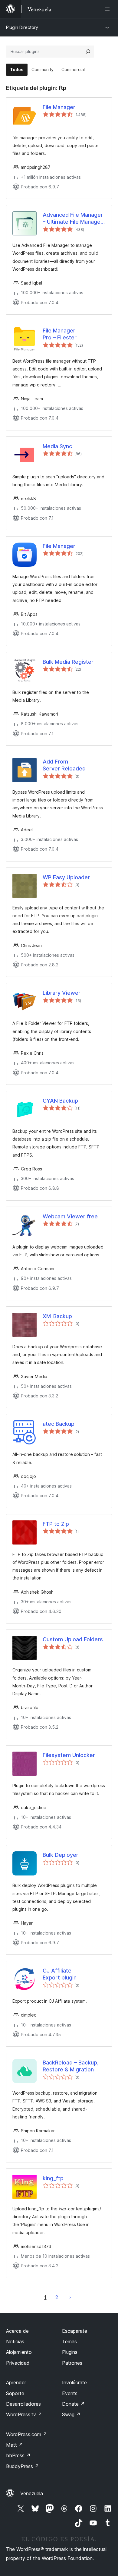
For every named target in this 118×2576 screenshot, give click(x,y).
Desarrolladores (23, 2404)
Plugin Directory (22, 27)
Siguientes (70, 2297)
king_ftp (53, 2178)
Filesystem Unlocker (69, 1755)
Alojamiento (19, 2352)
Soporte (15, 2393)
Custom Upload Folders (73, 1639)
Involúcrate (74, 2382)
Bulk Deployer (61, 1855)
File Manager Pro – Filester (60, 334)
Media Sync (57, 446)
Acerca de (17, 2331)
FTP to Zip (56, 1524)
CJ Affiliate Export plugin (60, 1974)
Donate (73, 2404)
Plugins (70, 2352)
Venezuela (32, 2493)
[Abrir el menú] (108, 9)
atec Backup (59, 1424)
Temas (69, 2341)
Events (70, 2393)
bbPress (18, 2455)
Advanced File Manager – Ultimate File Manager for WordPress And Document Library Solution (73, 219)
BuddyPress (23, 2466)
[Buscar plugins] (88, 52)
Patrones (72, 2363)
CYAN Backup (60, 1101)
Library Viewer (62, 993)
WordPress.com (27, 2434)
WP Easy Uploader (66, 877)
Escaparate (75, 2331)
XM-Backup (57, 1316)
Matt (15, 2445)
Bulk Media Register (68, 662)
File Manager (59, 107)
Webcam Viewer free (70, 1216)
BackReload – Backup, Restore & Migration (71, 2066)
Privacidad (18, 2363)
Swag (71, 2414)
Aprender (16, 2382)
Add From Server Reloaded (64, 765)
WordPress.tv (24, 2414)
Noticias (15, 2341)
